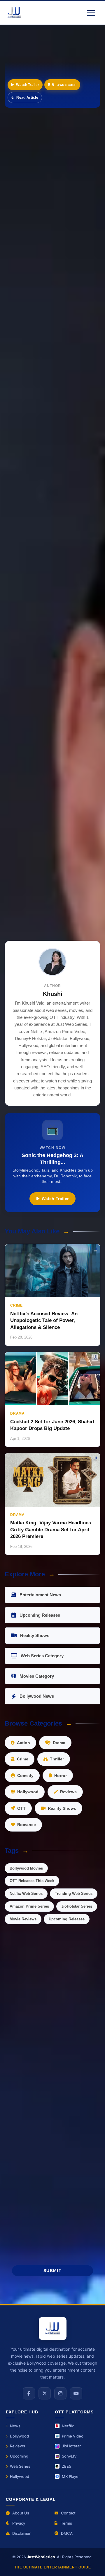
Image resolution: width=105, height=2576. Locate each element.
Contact (68, 2513)
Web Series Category (42, 1656)
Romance (27, 1825)
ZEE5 (66, 2466)
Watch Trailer (28, 85)
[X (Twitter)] (45, 2393)
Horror (61, 1776)
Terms (66, 2523)
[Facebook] (29, 2393)
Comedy (25, 1776)
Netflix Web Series (26, 1894)
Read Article (27, 98)
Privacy (19, 2523)
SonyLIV (69, 2456)
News (15, 2426)
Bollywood (19, 2436)
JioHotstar (71, 2446)
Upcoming (19, 2456)
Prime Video (73, 2436)
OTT (21, 1808)
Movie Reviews (23, 1919)
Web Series (20, 2466)
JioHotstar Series (77, 1906)
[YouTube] (76, 2393)
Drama (59, 1743)
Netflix (68, 2426)
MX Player (71, 2476)
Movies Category (37, 1676)
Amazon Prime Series (29, 1906)
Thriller (57, 1759)
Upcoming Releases (40, 1615)
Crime (23, 1759)
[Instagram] (60, 2393)
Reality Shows (35, 1635)
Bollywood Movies (26, 1868)
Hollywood (28, 1792)
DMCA (67, 2533)
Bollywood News (37, 1696)
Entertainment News (40, 1595)
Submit (52, 2271)
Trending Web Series (74, 1894)
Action (23, 1743)
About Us (21, 2513)
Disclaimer (21, 2533)
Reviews (68, 1792)
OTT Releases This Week (32, 1881)
